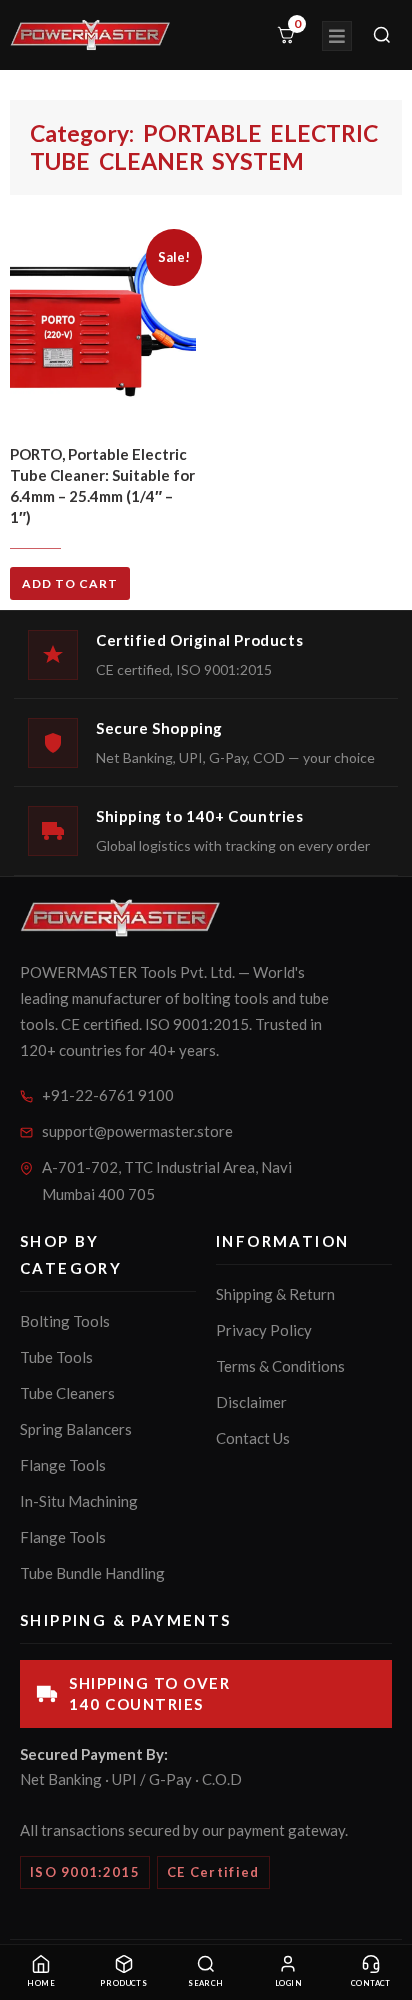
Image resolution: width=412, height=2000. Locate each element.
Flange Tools (63, 1465)
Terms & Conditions (280, 1366)
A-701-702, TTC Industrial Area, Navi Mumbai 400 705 (167, 1180)
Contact (371, 1983)
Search (206, 1983)
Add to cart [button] (70, 583)
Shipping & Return (275, 1294)
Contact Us (253, 1438)
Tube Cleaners (67, 1393)
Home (41, 1983)
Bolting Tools (65, 1321)
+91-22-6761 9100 (108, 1095)
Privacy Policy (264, 1330)
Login (288, 1983)
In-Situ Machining (79, 1501)
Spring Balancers (76, 1429)
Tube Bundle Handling (92, 1573)
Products (124, 1983)
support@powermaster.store (137, 1131)
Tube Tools (56, 1357)
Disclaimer (251, 1402)
